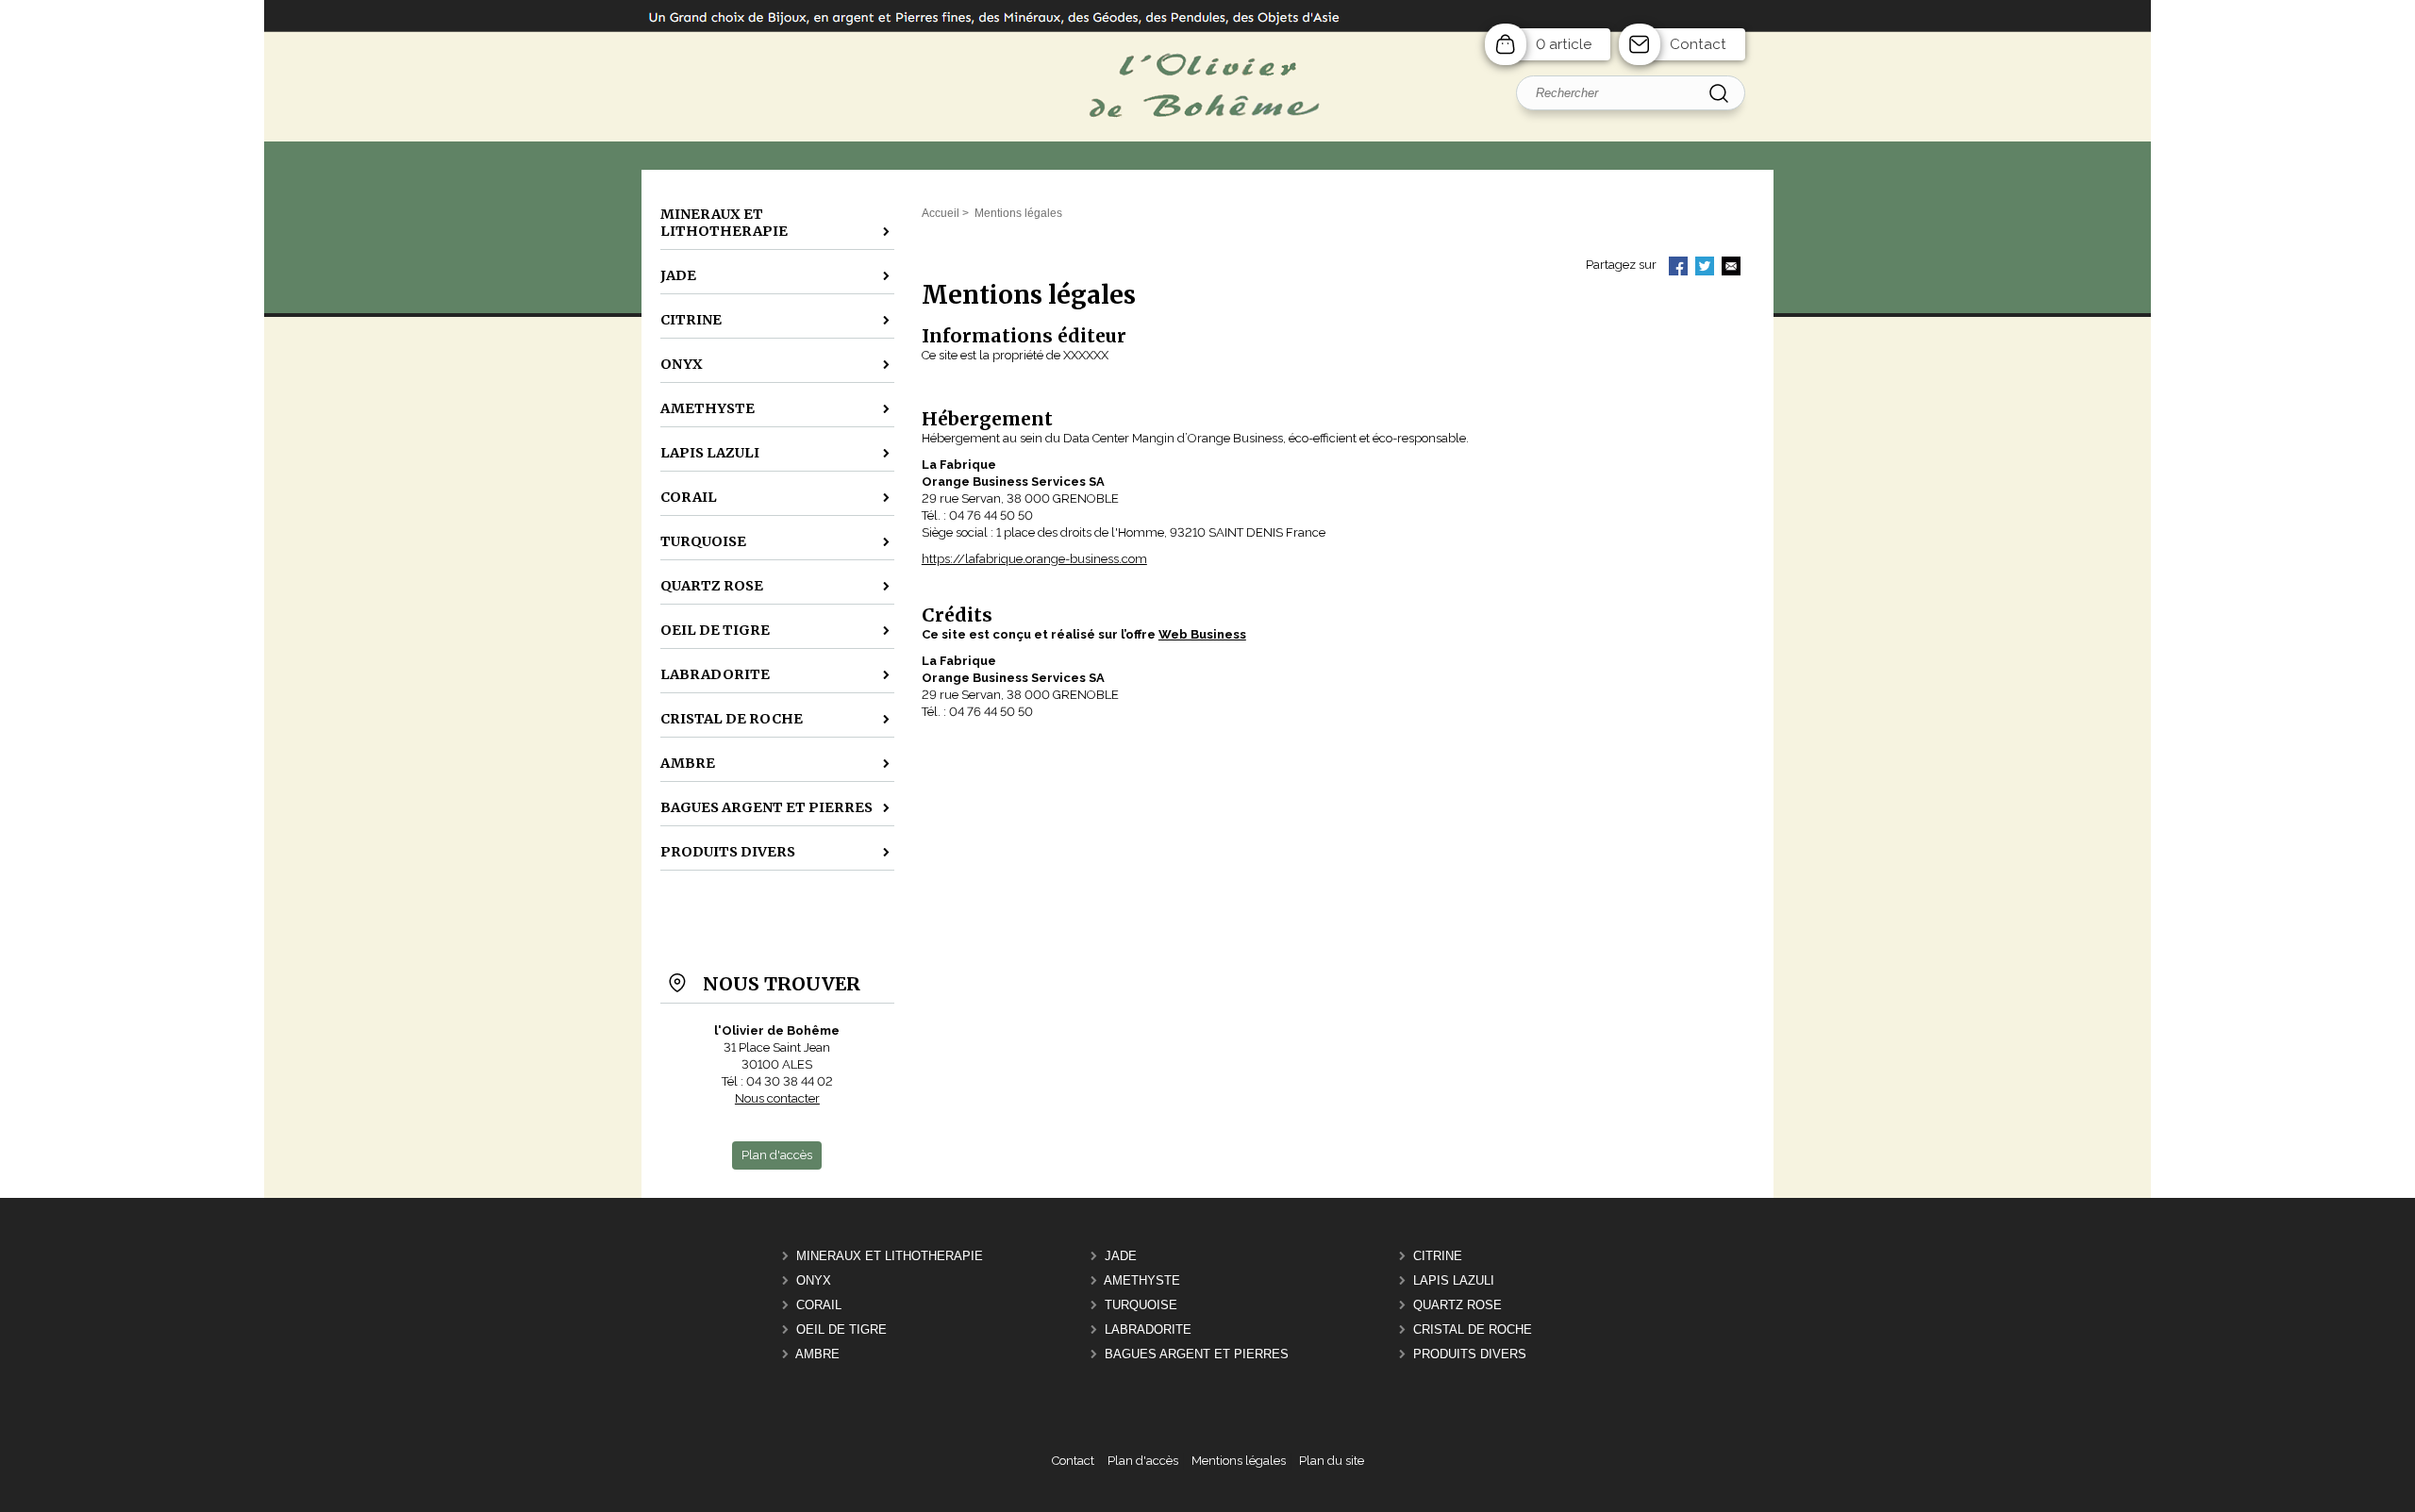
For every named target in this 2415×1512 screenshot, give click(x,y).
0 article (1564, 44)
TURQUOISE (1141, 1305)
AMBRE (817, 1354)
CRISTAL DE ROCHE (1473, 1329)
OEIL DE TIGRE (841, 1329)
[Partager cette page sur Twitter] (1705, 268)
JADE (1121, 1256)
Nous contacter (777, 1098)
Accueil (941, 213)
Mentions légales (1239, 1461)
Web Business (1202, 634)
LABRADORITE (1148, 1329)
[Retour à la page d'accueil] (1207, 167)
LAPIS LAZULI (1454, 1280)
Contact (1698, 44)
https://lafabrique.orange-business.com (1034, 559)
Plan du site (1332, 1461)
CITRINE (1438, 1256)
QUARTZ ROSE (1457, 1305)
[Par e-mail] (1731, 268)
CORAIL (819, 1305)
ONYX (814, 1280)
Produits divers (1470, 1354)
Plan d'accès (1143, 1461)
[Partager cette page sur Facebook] (1678, 268)
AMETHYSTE (1142, 1280)
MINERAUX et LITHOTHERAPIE (890, 1256)
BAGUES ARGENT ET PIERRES (1197, 1354)
